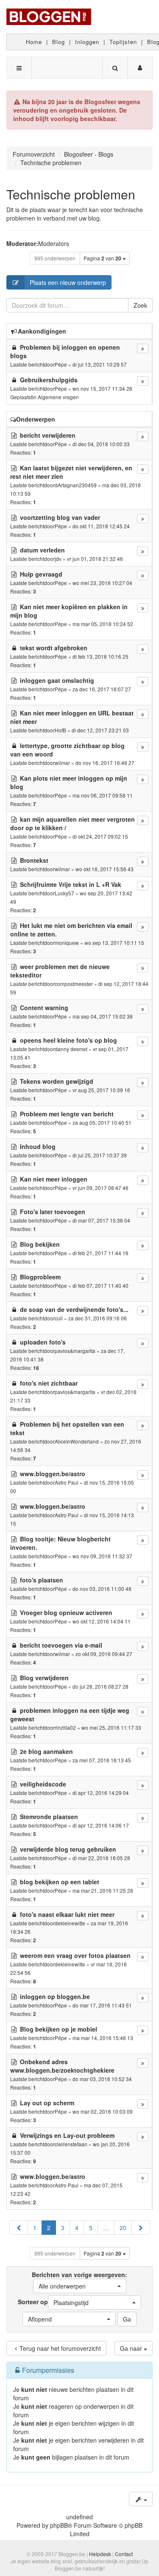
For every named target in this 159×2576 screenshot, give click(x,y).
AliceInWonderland (77, 1441)
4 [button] (77, 2228)
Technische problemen (71, 194)
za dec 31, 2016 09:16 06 (98, 1318)
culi (59, 1318)
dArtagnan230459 (76, 485)
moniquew (67, 943)
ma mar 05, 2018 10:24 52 (103, 624)
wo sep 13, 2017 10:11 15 (114, 943)
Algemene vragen (58, 397)
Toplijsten (123, 42)
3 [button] (63, 2228)
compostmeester (74, 984)
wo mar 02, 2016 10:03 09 (103, 2111)
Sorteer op (53, 2302)
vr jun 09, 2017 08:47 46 (100, 1188)
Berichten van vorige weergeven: (79, 2280)
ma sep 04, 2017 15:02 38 (103, 1016)
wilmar (62, 763)
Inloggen (87, 42)
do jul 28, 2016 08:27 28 (100, 1686)
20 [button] (123, 2228)
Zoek (140, 305)
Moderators (54, 243)
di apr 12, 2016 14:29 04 (101, 1793)
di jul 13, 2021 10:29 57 (100, 364)
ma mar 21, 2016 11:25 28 (103, 1890)
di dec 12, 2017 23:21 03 (100, 730)
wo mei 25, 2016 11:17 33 (111, 1727)
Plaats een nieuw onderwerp (68, 282)
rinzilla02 (65, 1727)
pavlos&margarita (75, 1351)
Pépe (61, 364)
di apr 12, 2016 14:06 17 (101, 1825)
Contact (124, 2554)
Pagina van (102, 258)
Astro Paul (67, 1482)
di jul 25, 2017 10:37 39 (100, 1155)
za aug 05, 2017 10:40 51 (102, 1122)
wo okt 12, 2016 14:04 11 (102, 1621)
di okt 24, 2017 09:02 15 (100, 836)
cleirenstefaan (71, 2144)
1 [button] (35, 2228)
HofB (60, 730)
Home (34, 42)
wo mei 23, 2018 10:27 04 (102, 583)
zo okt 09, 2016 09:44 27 (104, 1654)
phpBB (59, 2525)
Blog (59, 42)
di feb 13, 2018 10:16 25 (100, 656)
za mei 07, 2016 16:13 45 (102, 1760)
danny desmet (71, 1049)
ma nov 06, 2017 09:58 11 (103, 795)
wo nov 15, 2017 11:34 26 (102, 388)
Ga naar (132, 2348)
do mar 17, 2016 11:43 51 (102, 2005)
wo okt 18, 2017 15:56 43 (105, 869)
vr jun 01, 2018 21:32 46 (95, 559)
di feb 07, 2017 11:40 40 (100, 1285)
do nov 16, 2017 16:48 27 (105, 763)
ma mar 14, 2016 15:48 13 (103, 2038)
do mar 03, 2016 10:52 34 (102, 2079)
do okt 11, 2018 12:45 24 (101, 526)
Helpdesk (100, 2554)
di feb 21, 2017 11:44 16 (100, 1253)
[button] (19, 2228)
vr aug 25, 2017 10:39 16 (101, 1090)
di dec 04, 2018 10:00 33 (101, 444)
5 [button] (91, 2228)
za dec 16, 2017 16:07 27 (102, 689)
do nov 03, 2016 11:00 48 (102, 1589)
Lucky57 (64, 893)
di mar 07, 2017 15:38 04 (101, 1220)
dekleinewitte (70, 1923)
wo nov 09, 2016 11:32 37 (102, 1556)
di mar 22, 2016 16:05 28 (101, 1858)
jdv (58, 559)
